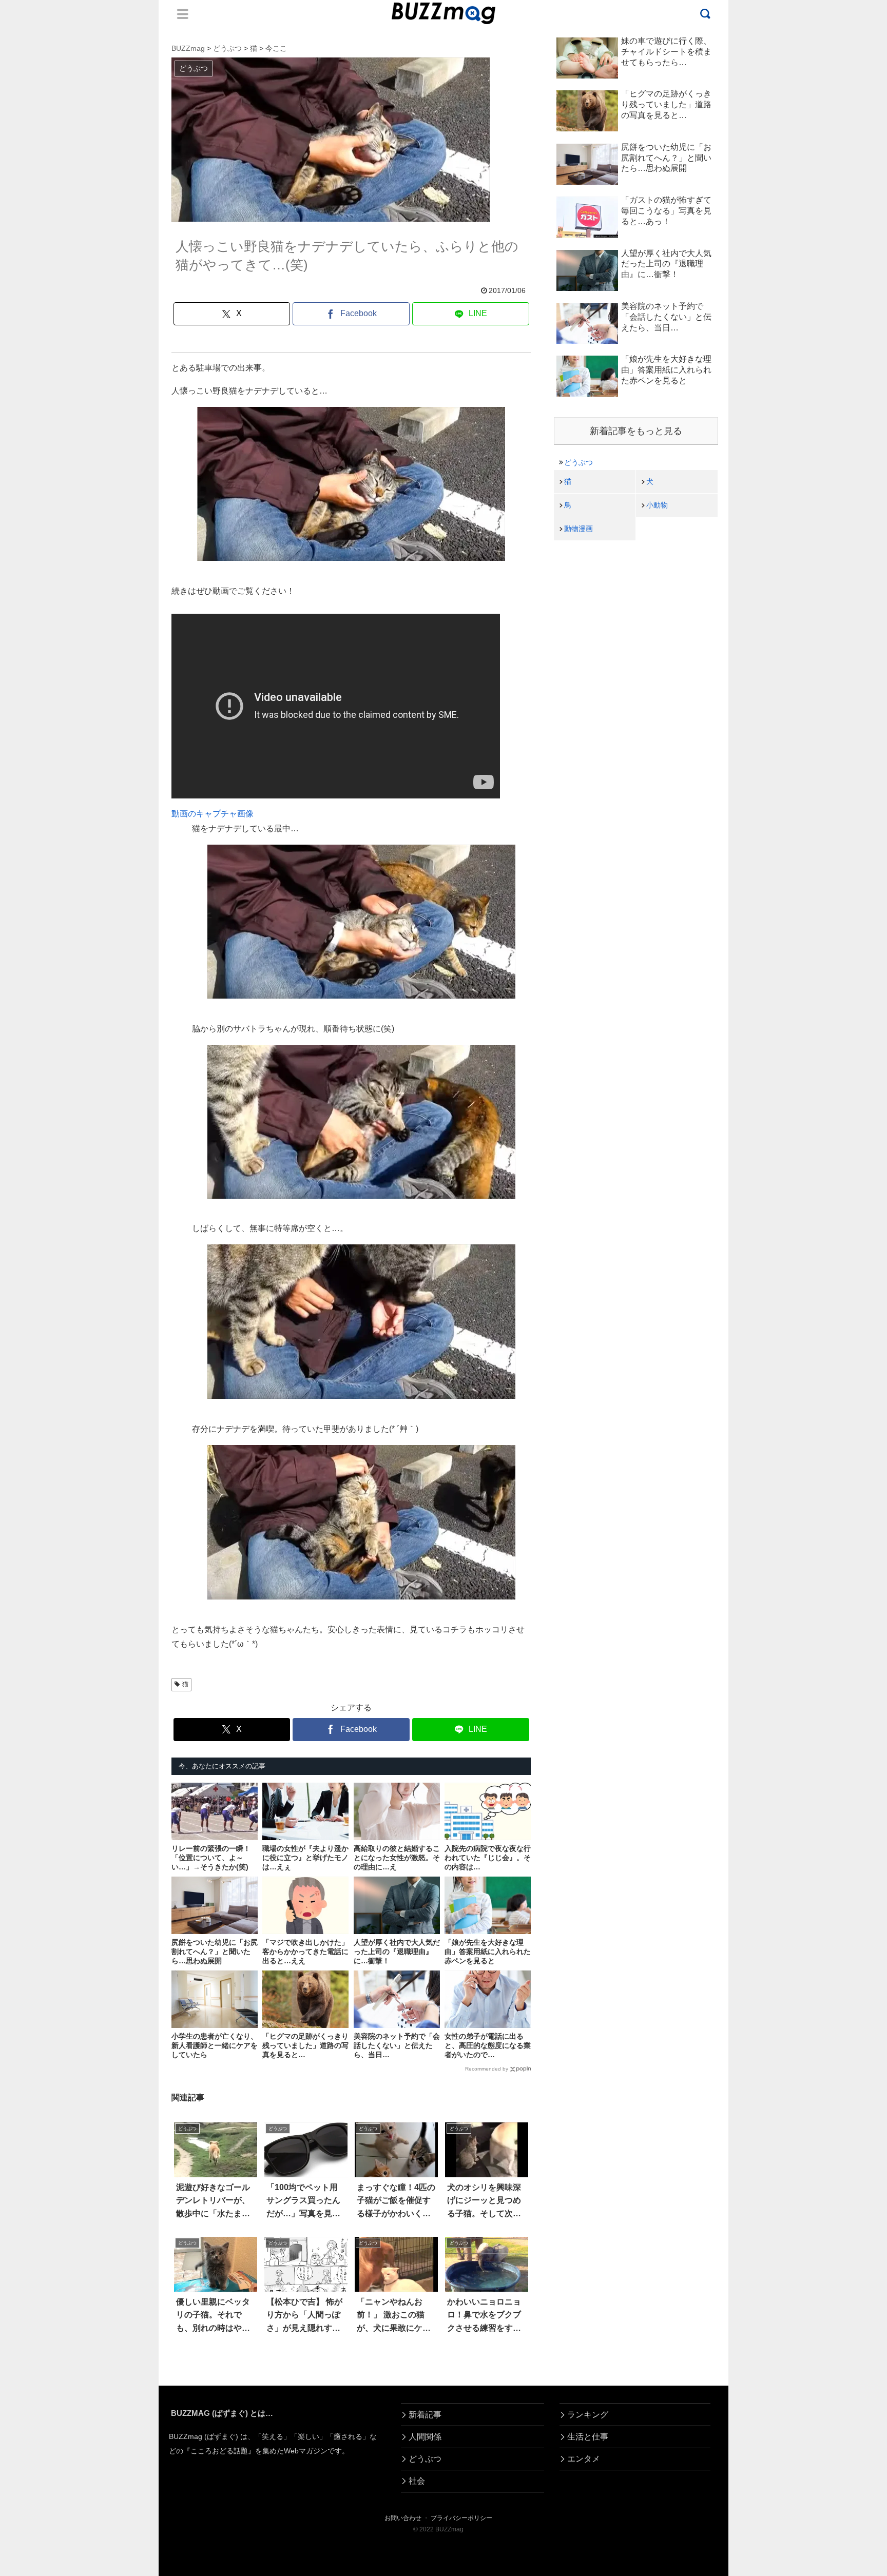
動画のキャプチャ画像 (213, 814)
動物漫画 (579, 529)
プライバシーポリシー (461, 2518)
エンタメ (584, 2459)
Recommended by (487, 2069)
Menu (183, 14)
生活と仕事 (588, 2437)
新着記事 (425, 2415)
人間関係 (425, 2437)
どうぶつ (579, 462)
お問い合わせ (403, 2518)
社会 (417, 2481)
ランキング (588, 2415)
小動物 (657, 505)
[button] (52, 1947)
